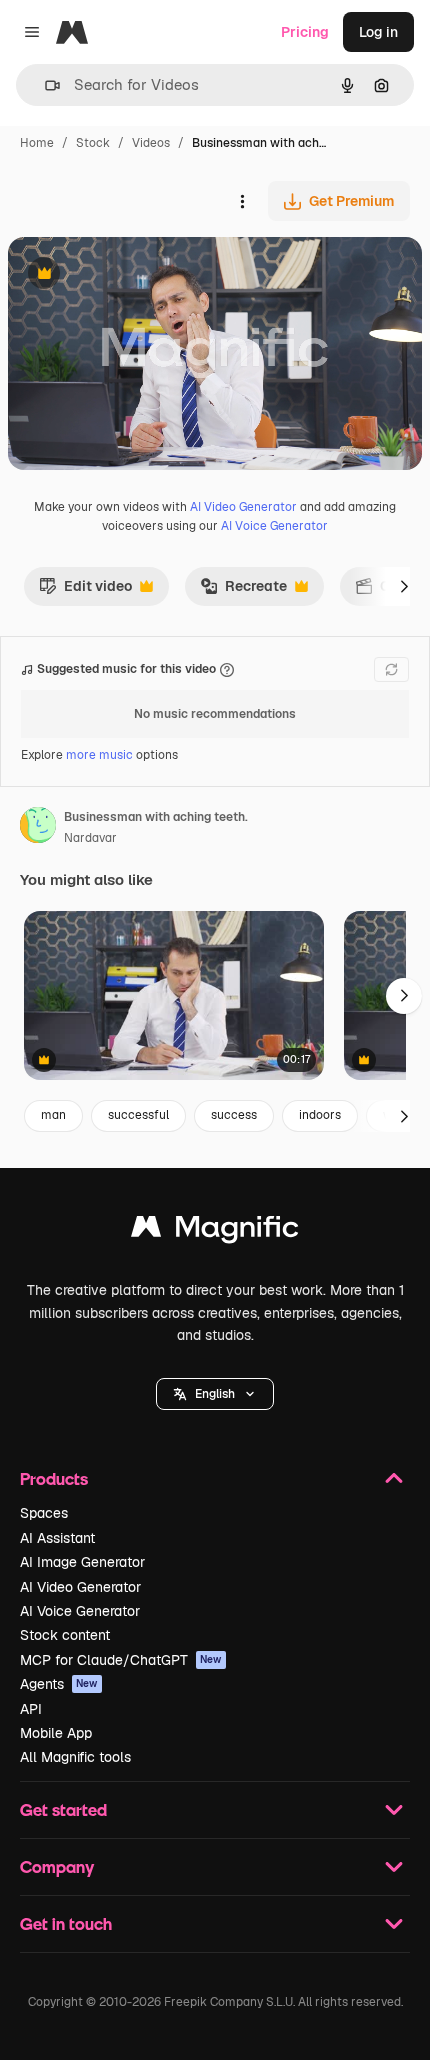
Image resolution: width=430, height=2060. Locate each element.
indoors (320, 1115)
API (31, 1709)
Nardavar (90, 838)
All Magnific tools (75, 1757)
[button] (215, 1394)
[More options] (242, 201)
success (234, 1115)
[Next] (404, 586)
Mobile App (56, 1733)
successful (138, 1115)
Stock (93, 143)
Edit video (85, 591)
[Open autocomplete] (44, 85)
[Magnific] (215, 1231)
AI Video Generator (243, 507)
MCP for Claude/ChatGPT (121, 1660)
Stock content (65, 1635)
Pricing (305, 32)
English (215, 1394)
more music (99, 755)
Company (57, 1866)
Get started (63, 1809)
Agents (59, 1684)
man (53, 1115)
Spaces (44, 1513)
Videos (151, 143)
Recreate (243, 591)
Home (37, 143)
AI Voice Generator (274, 526)
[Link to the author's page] (38, 828)
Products (54, 1478)
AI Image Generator (82, 1562)
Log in (378, 32)
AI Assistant (57, 1538)
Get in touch (66, 1923)
